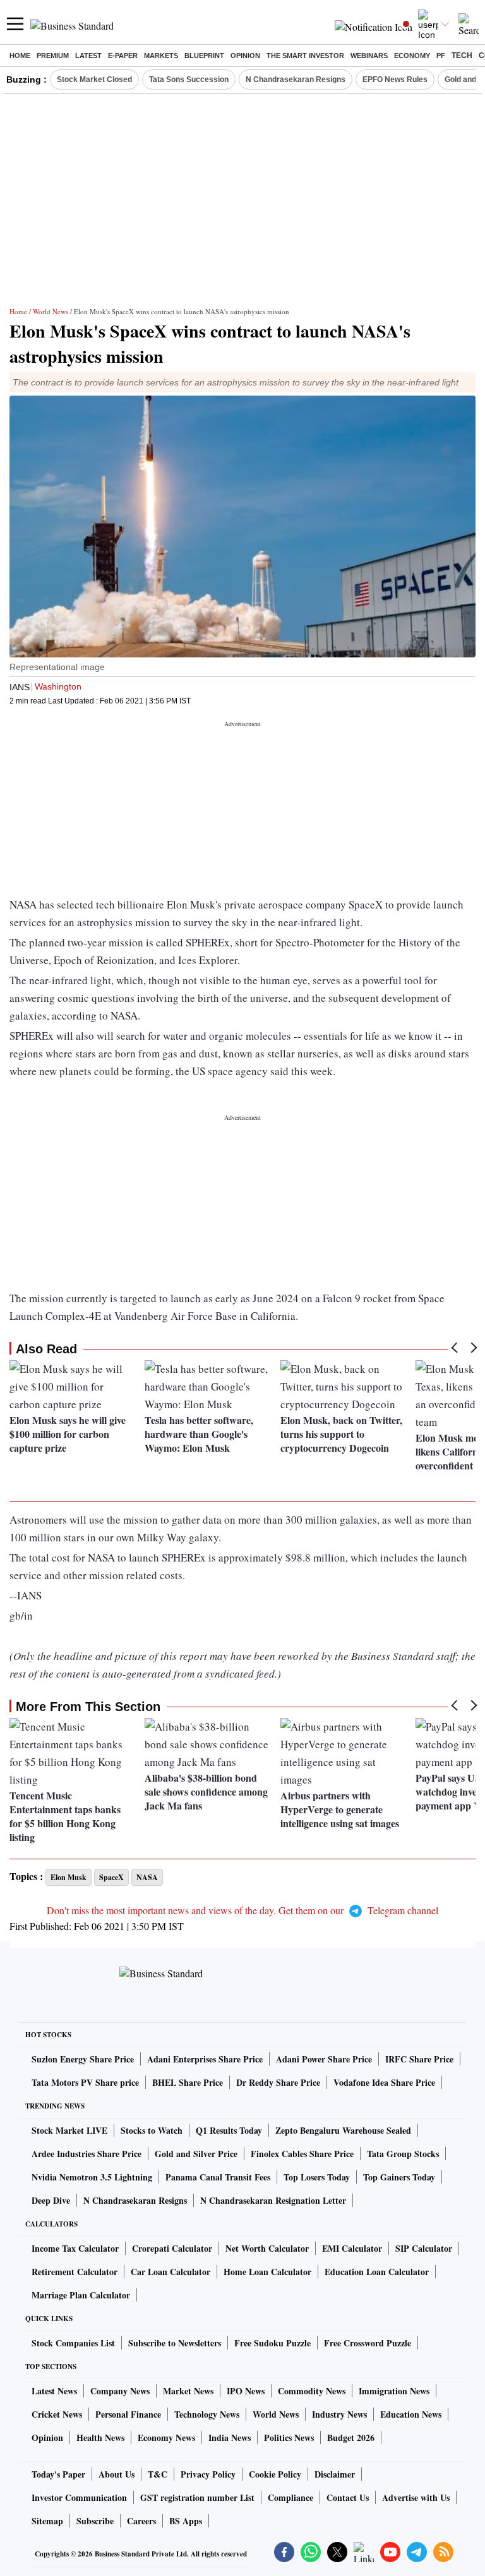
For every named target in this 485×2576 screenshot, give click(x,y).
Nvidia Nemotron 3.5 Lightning (92, 2177)
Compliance (290, 2497)
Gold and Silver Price (196, 2154)
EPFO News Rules (395, 79)
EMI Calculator (352, 2248)
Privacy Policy (208, 2474)
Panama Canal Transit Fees (218, 2177)
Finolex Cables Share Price (302, 2154)
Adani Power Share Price (324, 2059)
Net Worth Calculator (267, 2248)
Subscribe (95, 2521)
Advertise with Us (416, 2497)
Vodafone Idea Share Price (384, 2082)
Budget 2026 (351, 2438)
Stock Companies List (73, 2343)
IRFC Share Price (419, 2059)
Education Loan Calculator (377, 2272)
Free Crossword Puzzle (368, 2343)
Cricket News (57, 2414)
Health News (100, 2438)
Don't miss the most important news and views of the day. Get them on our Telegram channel (242, 1910)
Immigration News (394, 2391)
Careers (141, 2521)
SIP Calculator (424, 2248)
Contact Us (348, 2497)
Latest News (54, 2391)
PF (441, 56)
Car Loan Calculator (171, 2272)
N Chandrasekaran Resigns (296, 79)
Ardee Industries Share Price (87, 2154)
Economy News (166, 2438)
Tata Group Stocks (403, 2154)
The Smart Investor (305, 56)
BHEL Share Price (188, 2082)
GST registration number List (197, 2497)
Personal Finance (128, 2414)
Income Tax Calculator (75, 2248)
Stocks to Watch (152, 2130)
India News (230, 2438)
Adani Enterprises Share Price (205, 2059)
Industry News (339, 2414)
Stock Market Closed (94, 79)
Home (20, 56)
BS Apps (186, 2521)
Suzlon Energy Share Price (83, 2059)
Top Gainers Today (399, 2177)
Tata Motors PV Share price (85, 2082)
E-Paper (123, 56)
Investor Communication (79, 2497)
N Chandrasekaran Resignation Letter (273, 2200)
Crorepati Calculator (172, 2248)
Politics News (289, 2438)
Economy (412, 56)
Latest (88, 56)
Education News (411, 2414)
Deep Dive (51, 2200)
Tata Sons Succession (189, 79)
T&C (158, 2474)
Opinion (245, 56)
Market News (188, 2391)
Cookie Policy (275, 2474)
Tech (462, 56)
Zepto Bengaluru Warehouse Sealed (343, 2130)
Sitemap (47, 2521)
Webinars (369, 56)
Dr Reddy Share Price (278, 2082)
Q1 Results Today (229, 2130)
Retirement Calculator (75, 2272)
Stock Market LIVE (69, 2130)
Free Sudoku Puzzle (272, 2343)
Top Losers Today (317, 2177)
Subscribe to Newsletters (175, 2343)
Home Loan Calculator (267, 2272)
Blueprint (204, 56)
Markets (161, 56)
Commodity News (312, 2391)
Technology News (207, 2414)
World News (51, 311)
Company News (120, 2391)
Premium (53, 56)
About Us (117, 2474)
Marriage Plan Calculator (81, 2295)
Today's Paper (58, 2474)
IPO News (246, 2391)
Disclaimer (335, 2474)
